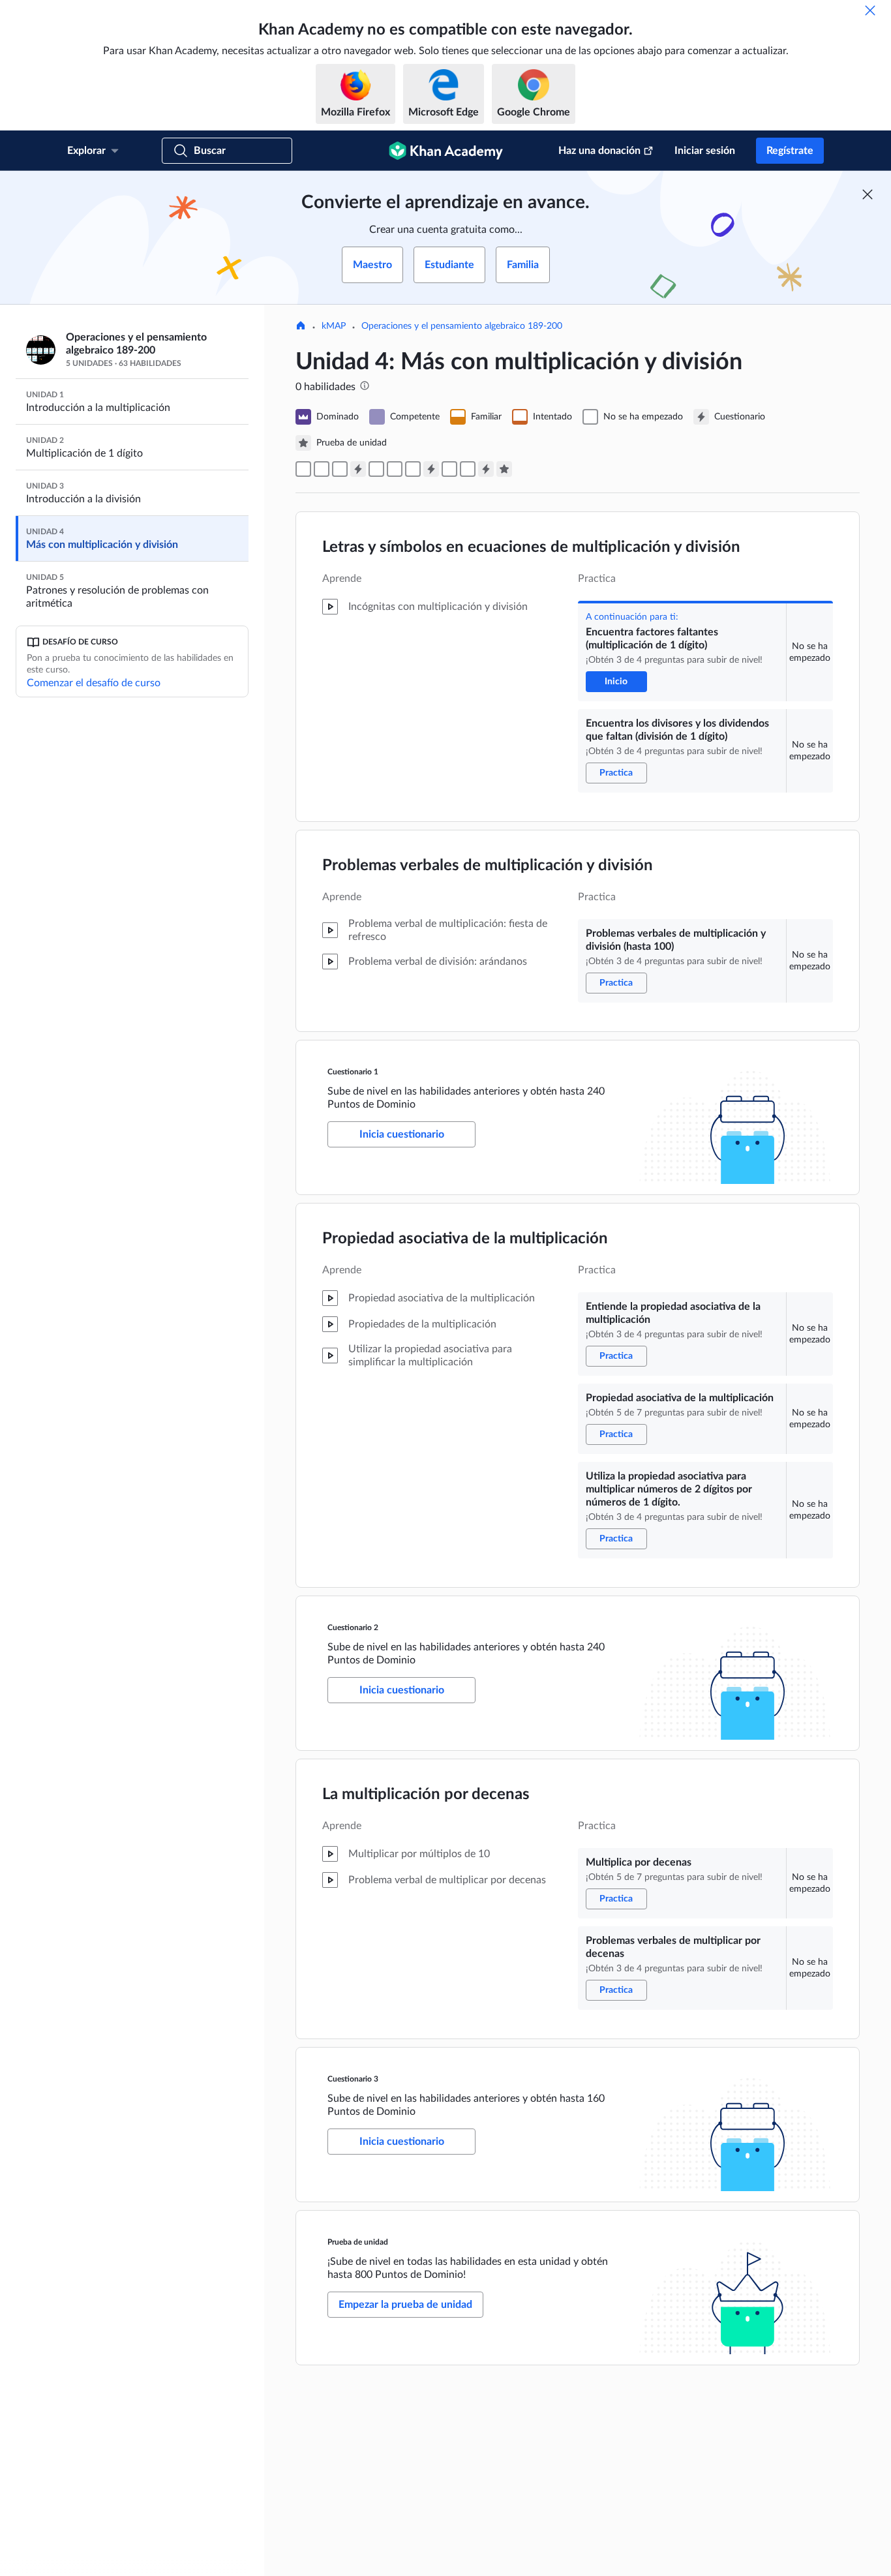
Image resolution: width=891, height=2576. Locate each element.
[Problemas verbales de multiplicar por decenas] (468, 469)
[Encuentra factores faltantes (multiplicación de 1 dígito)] (303, 469)
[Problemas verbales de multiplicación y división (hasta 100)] (340, 469)
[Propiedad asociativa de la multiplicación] (395, 469)
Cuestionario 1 (353, 1072)
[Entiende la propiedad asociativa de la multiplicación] (376, 469)
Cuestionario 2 (353, 1628)
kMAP (334, 326)
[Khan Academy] (446, 151)
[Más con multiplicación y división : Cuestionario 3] (486, 469)
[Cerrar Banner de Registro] (868, 194)
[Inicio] (301, 327)
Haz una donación (599, 151)
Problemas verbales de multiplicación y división (488, 866)
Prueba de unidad (358, 2242)
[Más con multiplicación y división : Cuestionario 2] (431, 469)
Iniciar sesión (705, 151)
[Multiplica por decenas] (449, 469)
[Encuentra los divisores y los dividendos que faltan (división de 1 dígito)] (322, 469)
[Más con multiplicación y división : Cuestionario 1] (358, 469)
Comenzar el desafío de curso (94, 683)
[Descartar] (870, 10)
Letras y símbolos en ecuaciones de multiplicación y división (531, 547)
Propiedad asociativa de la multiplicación (465, 1239)
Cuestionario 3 (353, 2079)
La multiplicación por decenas (426, 1795)
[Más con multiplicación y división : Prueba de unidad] (504, 469)
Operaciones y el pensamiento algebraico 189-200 (462, 326)
